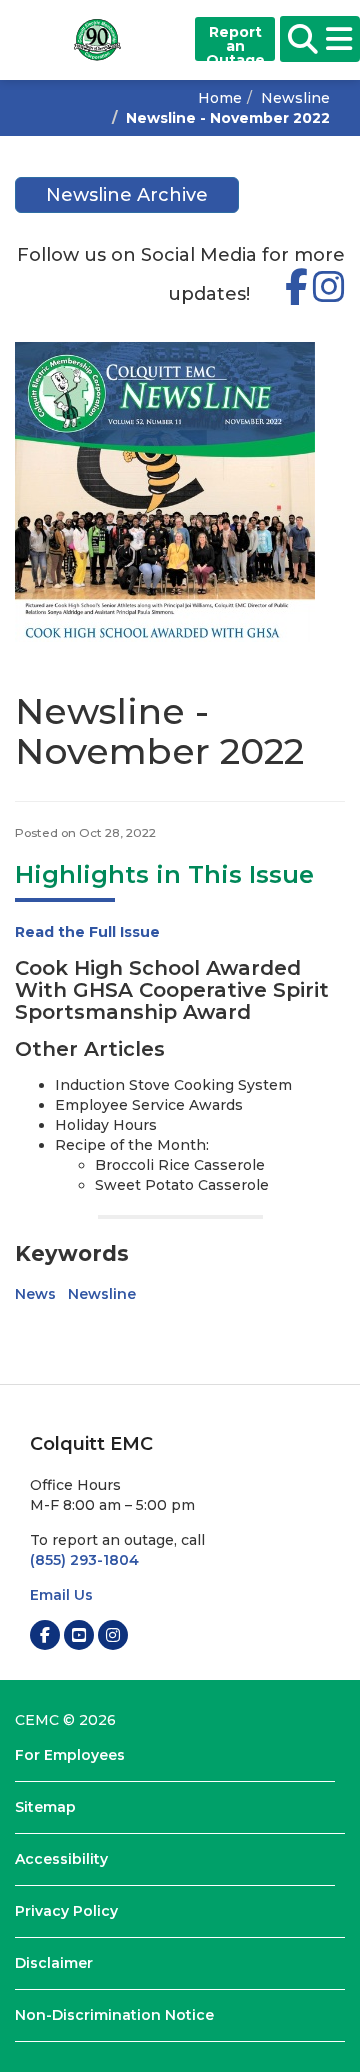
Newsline (295, 98)
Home (220, 98)
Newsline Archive (127, 195)
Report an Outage (235, 42)
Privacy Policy (66, 1911)
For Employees (70, 1755)
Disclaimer (54, 1963)
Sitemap (45, 1807)
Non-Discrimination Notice (114, 2015)
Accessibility (61, 1859)
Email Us (61, 1595)
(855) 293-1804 (84, 1560)
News (35, 1294)
